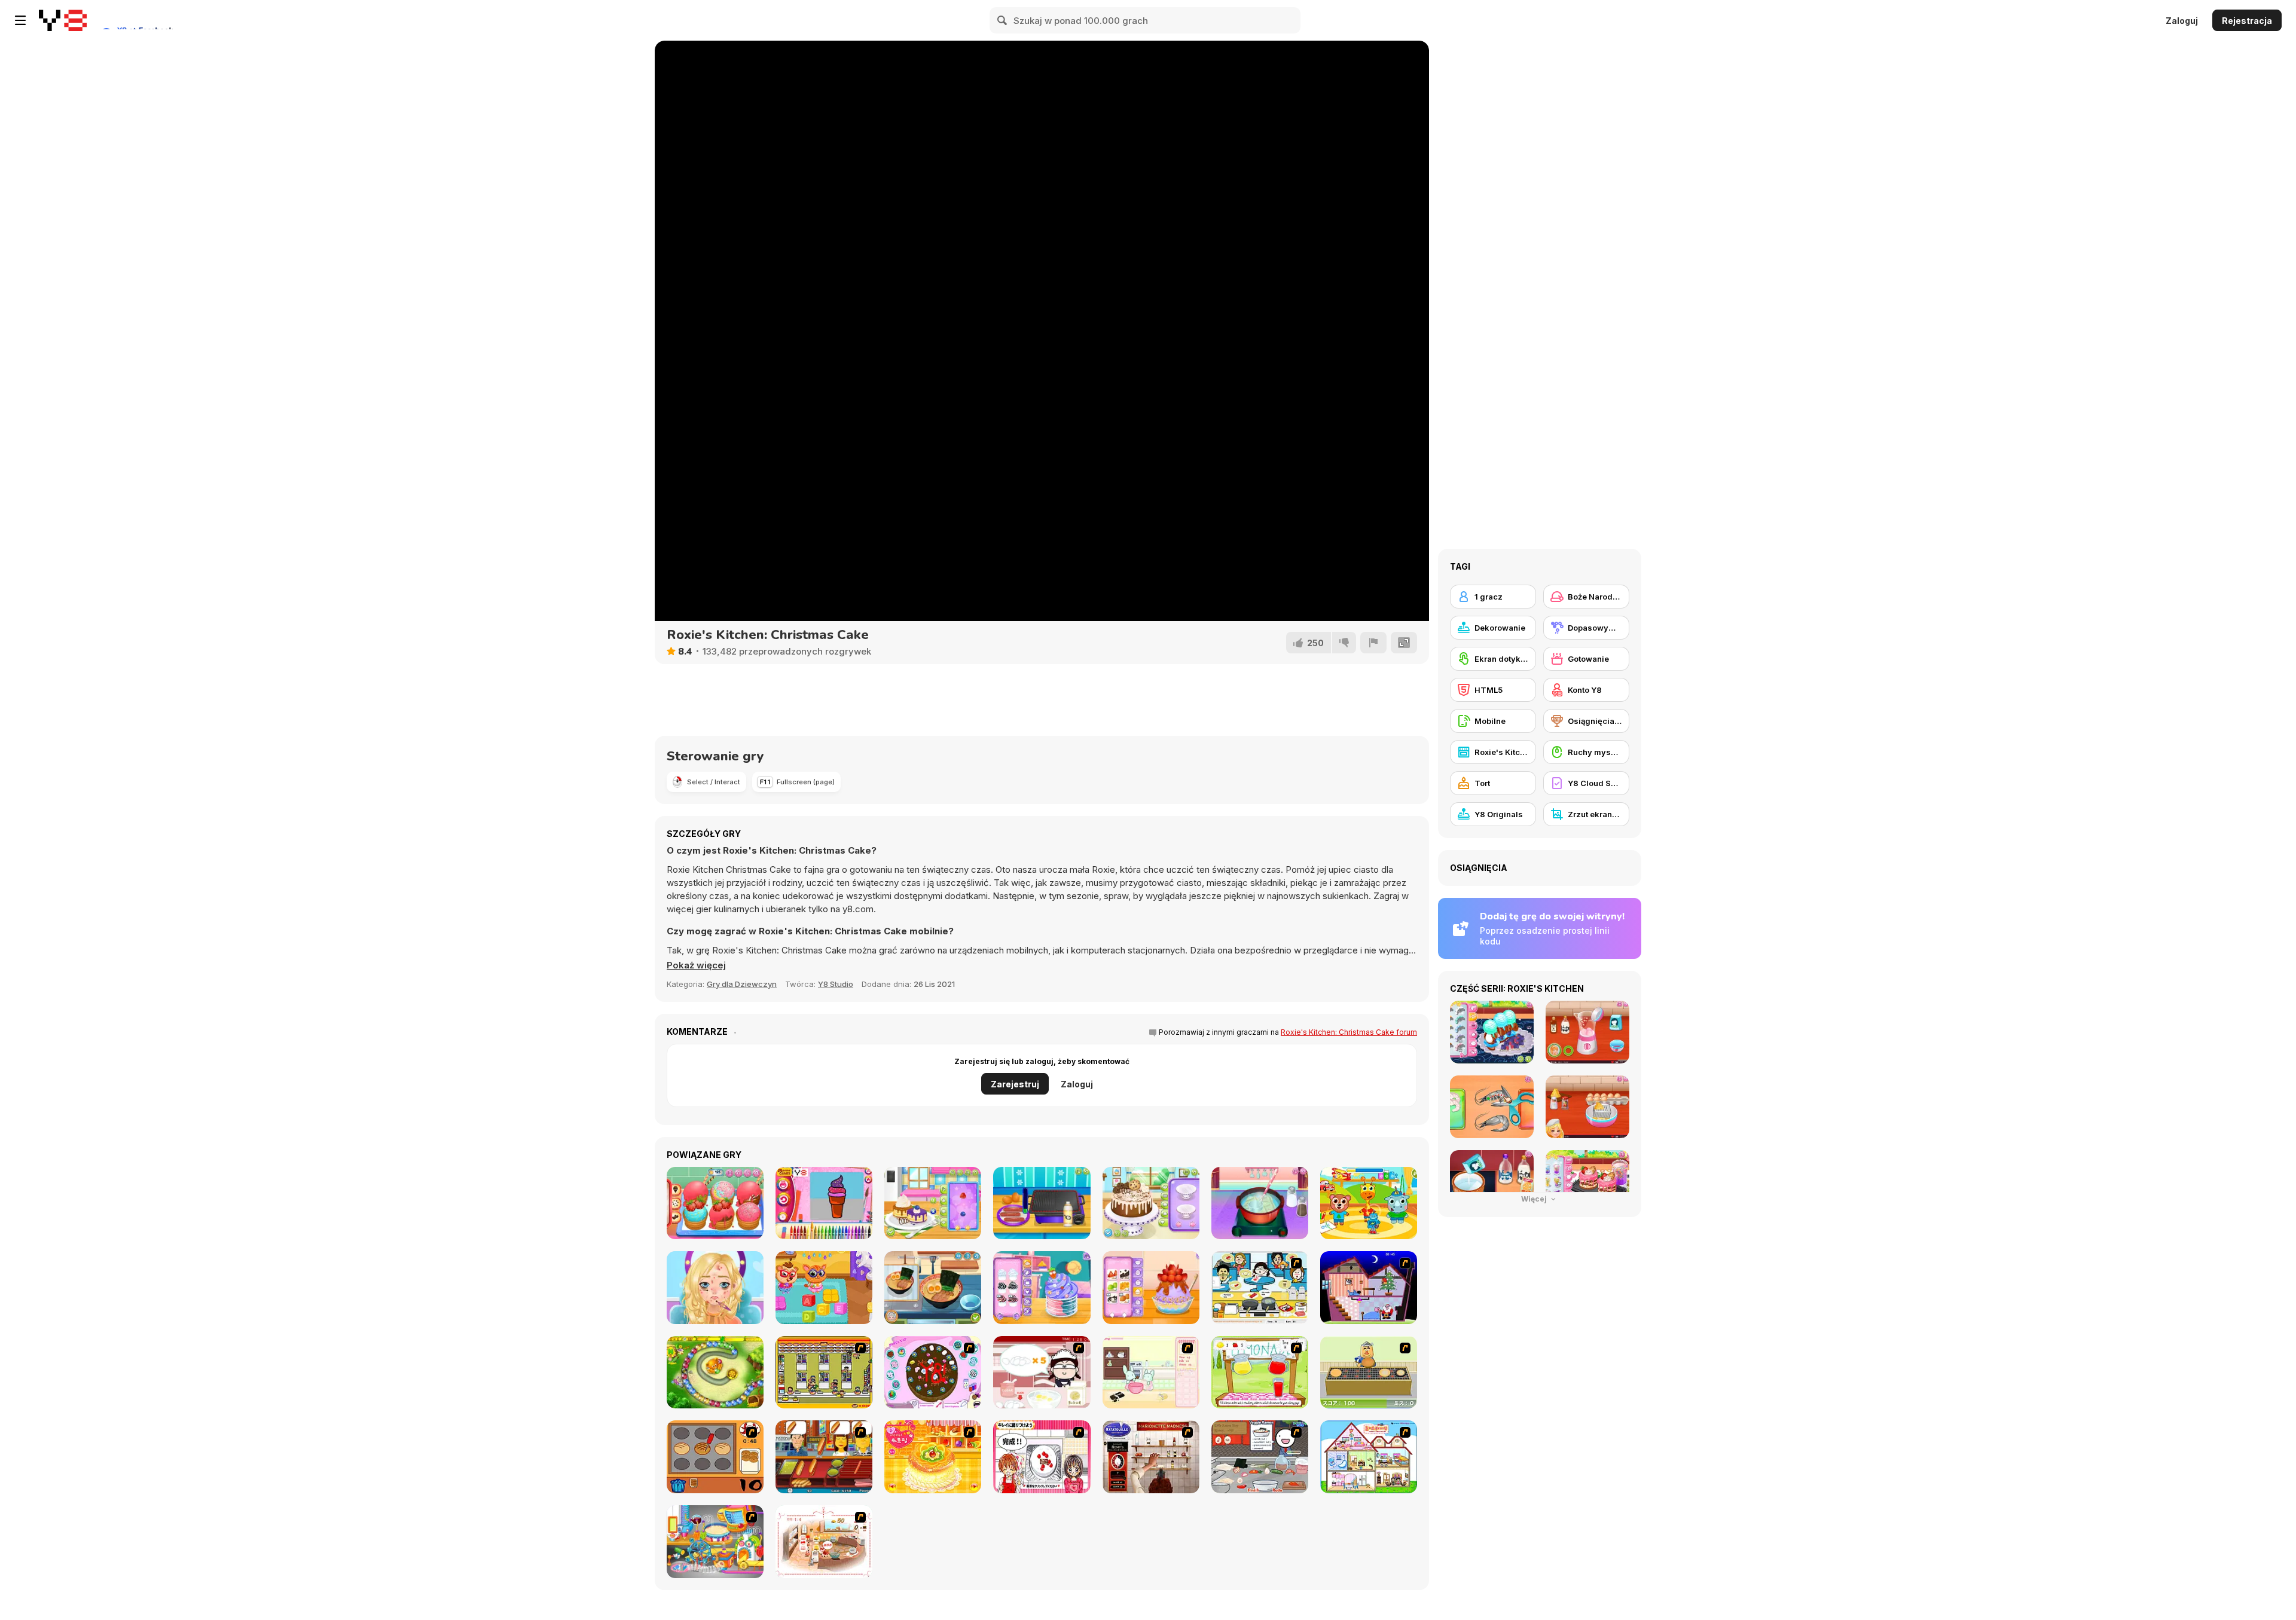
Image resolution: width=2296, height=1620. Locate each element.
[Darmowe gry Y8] (63, 20)
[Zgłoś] (1373, 643)
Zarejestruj (1015, 1084)
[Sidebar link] (20, 20)
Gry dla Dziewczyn (742, 984)
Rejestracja (2247, 21)
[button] (696, 965)
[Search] (1003, 20)
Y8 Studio (836, 984)
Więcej (1535, 1199)
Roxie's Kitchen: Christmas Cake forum (1349, 1032)
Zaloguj (2182, 21)
